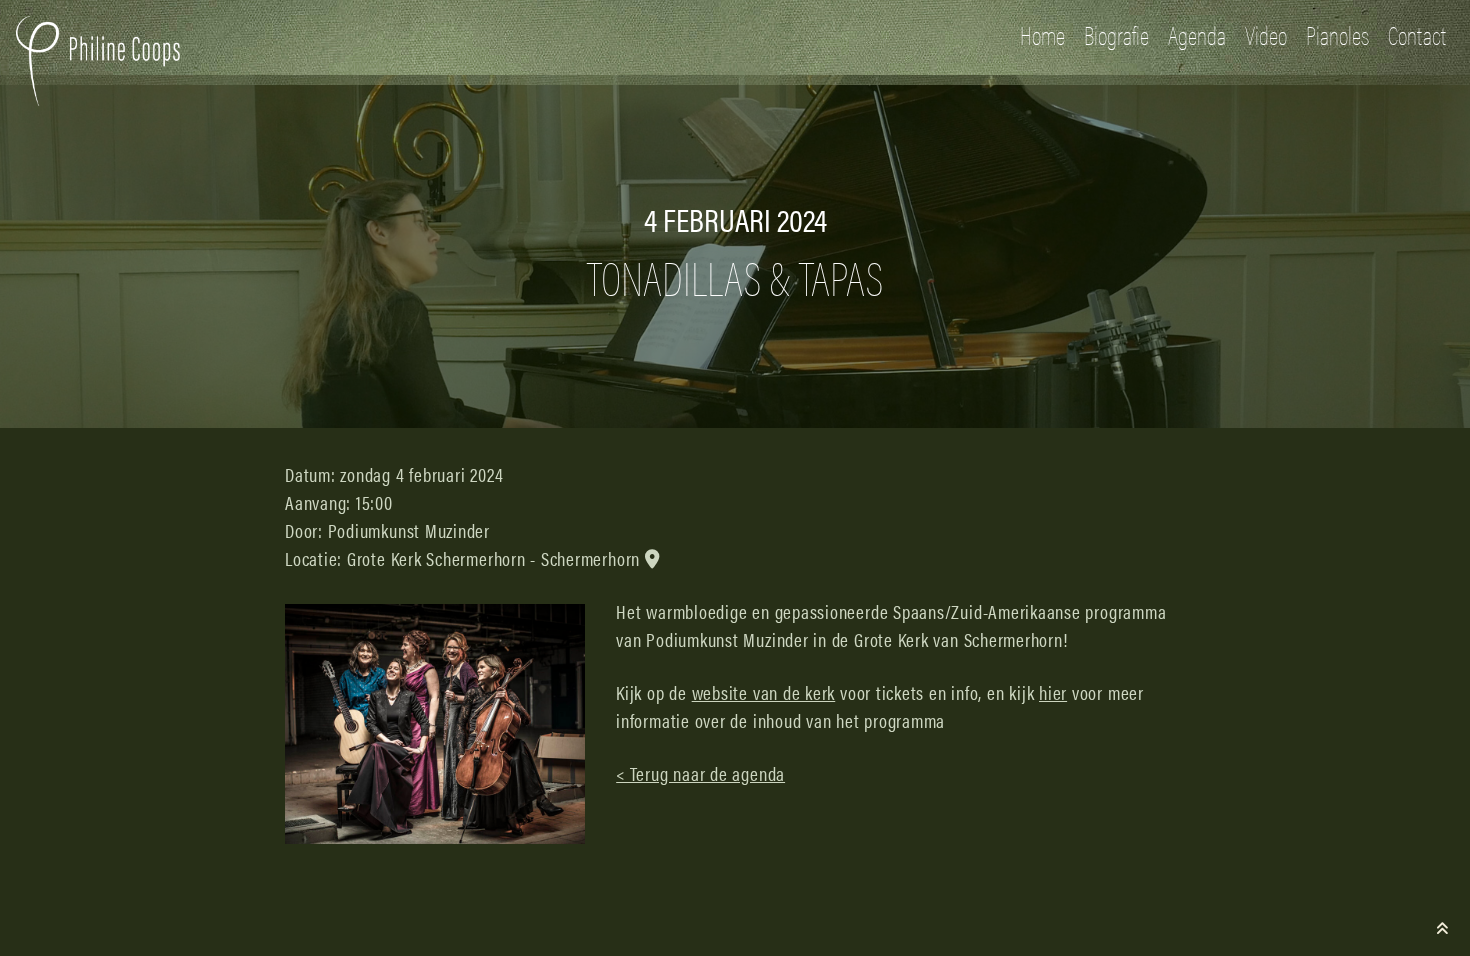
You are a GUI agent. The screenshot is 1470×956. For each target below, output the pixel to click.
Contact (1417, 34)
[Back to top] (1443, 928)
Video (1266, 34)
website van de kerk (764, 692)
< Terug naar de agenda (700, 773)
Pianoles (1337, 34)
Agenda (1197, 34)
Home (1042, 34)
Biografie (1116, 34)
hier (1053, 692)
